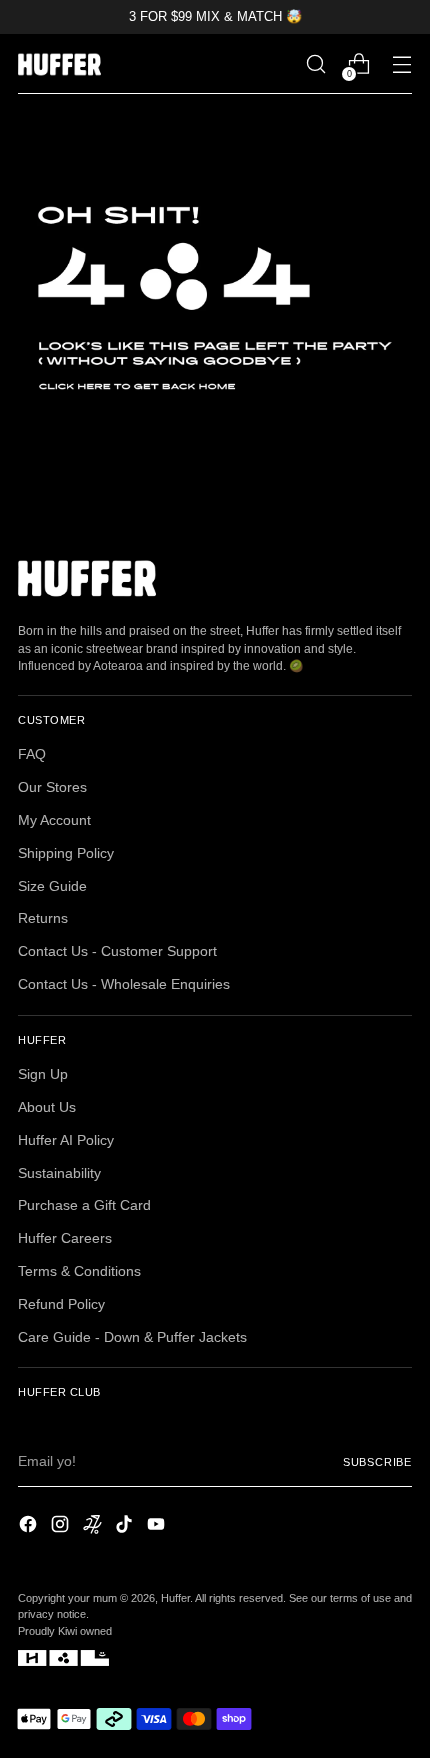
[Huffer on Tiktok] (126, 1527)
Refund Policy (61, 1304)
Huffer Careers (65, 1238)
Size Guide (52, 886)
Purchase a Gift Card (84, 1205)
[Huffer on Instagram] (62, 1527)
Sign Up (43, 1074)
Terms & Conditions (79, 1271)
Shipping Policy (66, 853)
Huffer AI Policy (66, 1140)
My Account (54, 820)
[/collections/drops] (215, 298)
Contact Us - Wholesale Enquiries (124, 984)
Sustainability (59, 1173)
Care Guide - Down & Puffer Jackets (132, 1337)
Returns (43, 918)
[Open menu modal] (401, 64)
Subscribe (377, 1462)
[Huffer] (63, 64)
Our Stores (52, 787)
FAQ (32, 754)
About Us (47, 1107)
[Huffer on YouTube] (158, 1527)
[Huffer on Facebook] (30, 1527)
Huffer (175, 1598)
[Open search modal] (315, 64)
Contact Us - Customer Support (117, 951)
